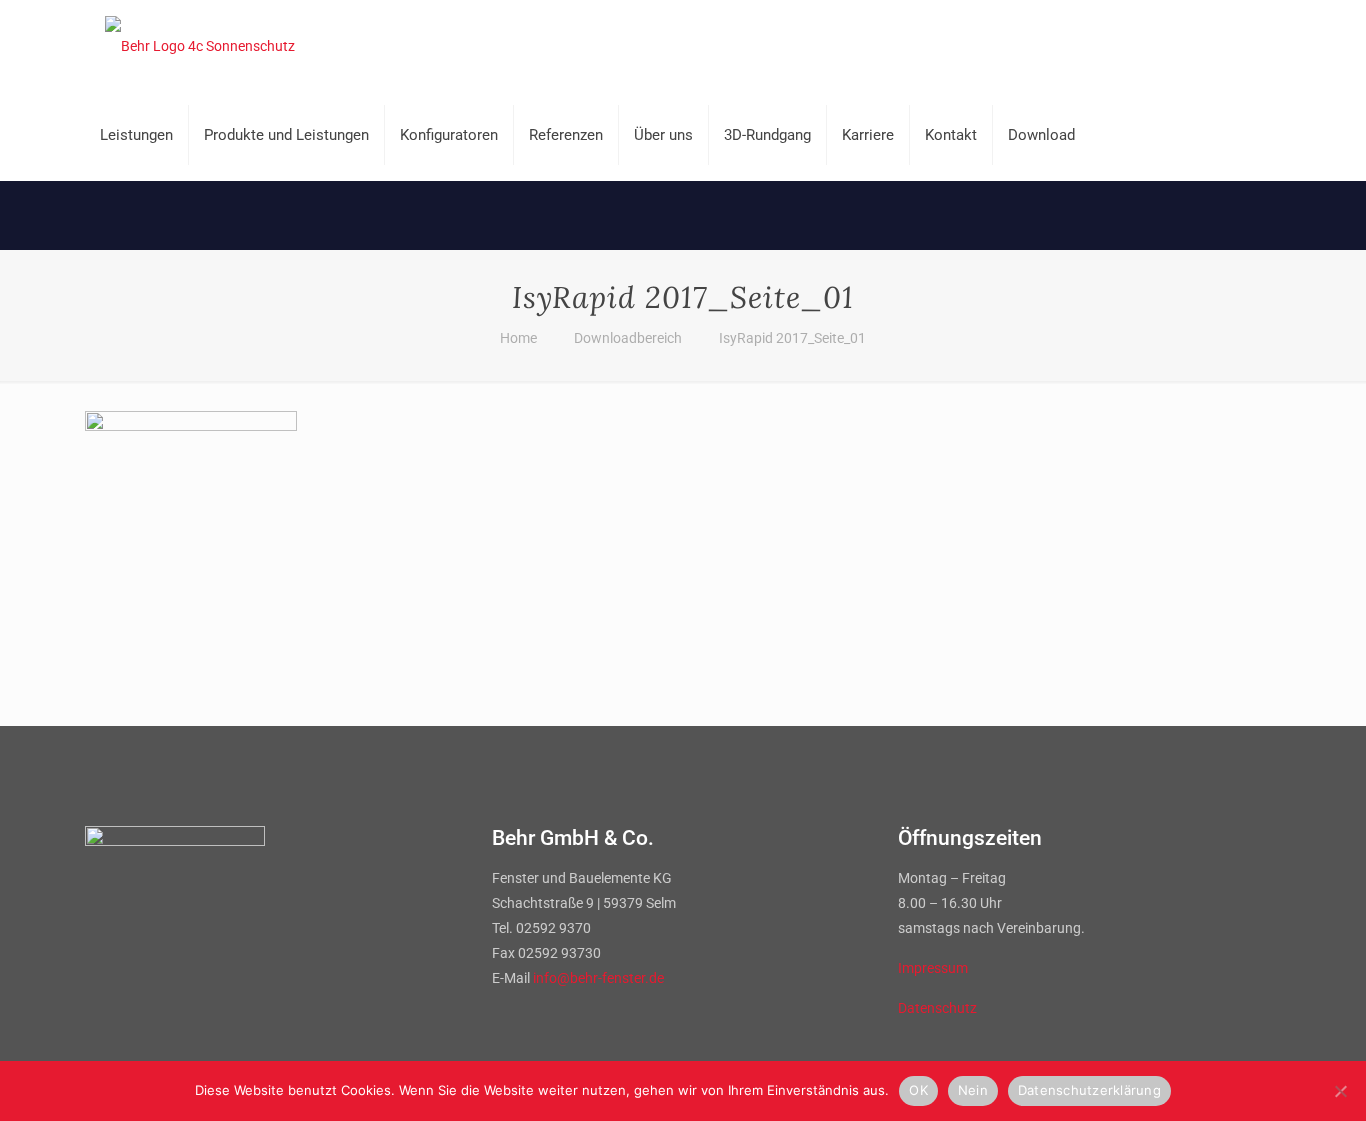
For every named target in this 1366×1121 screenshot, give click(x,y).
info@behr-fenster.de (598, 978)
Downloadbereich (628, 338)
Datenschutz (937, 1008)
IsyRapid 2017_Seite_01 (792, 338)
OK (918, 1090)
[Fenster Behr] (200, 45)
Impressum (933, 968)
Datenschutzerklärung (1089, 1090)
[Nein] (1341, 1091)
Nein (973, 1090)
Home (518, 338)
